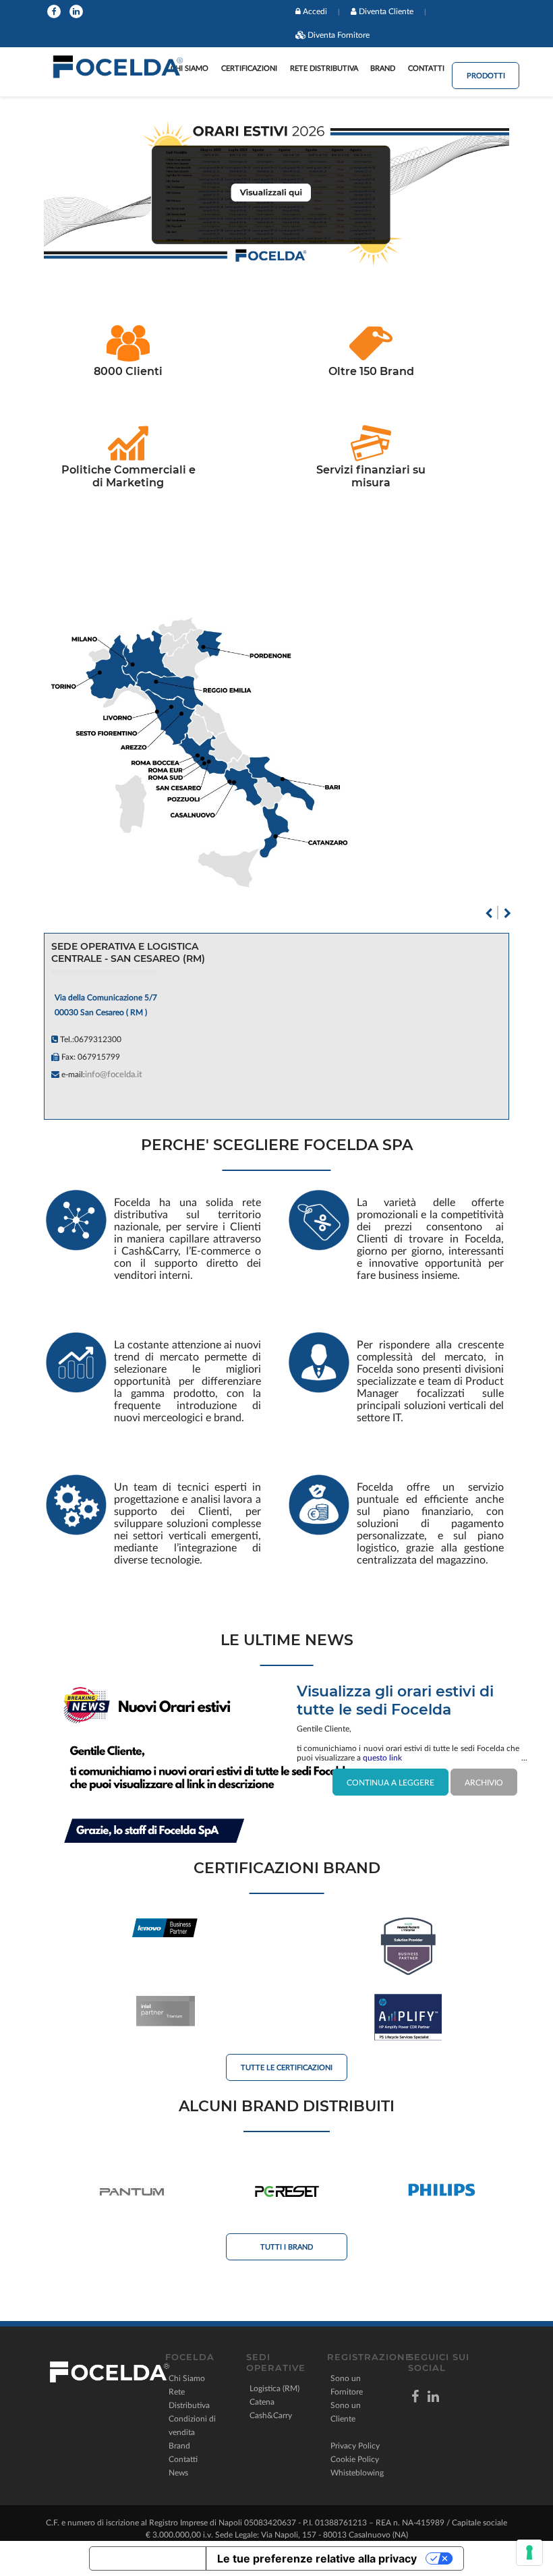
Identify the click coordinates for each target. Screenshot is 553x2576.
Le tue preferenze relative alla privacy (317, 2558)
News (178, 2473)
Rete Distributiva (324, 68)
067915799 (99, 1057)
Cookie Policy (355, 2459)
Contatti (426, 68)
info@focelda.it (114, 1075)
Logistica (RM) (274, 2388)
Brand (383, 68)
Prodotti (486, 76)
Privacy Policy (355, 2446)
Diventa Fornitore (339, 35)
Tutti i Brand (287, 2247)
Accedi (315, 11)
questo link (382, 1758)
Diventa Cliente (386, 11)
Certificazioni (249, 68)
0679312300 (98, 1039)
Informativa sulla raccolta (148, 2558)
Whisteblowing (357, 2473)
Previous (488, 913)
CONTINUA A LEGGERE (390, 1783)
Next (507, 913)
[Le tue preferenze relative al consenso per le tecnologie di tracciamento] (529, 2552)
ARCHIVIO (484, 1783)
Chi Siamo (187, 2378)
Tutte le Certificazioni (287, 2068)
